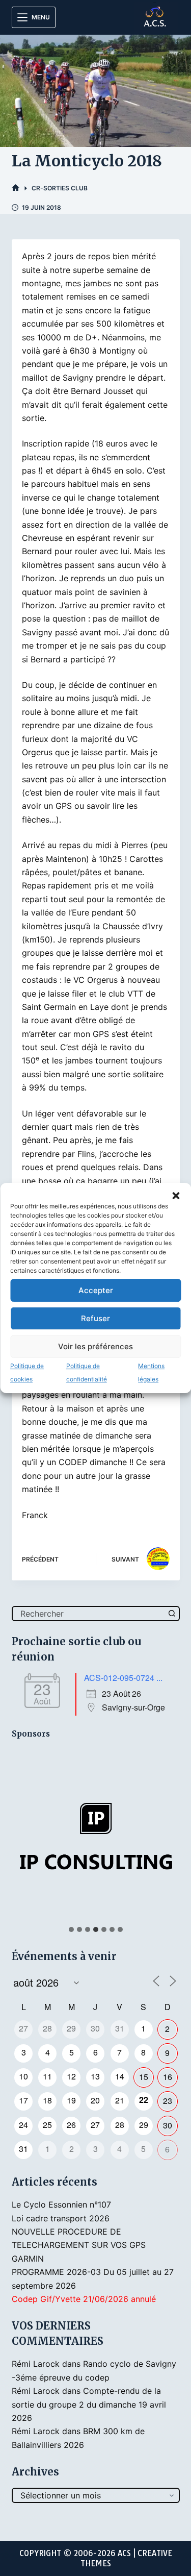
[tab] (71, 1929)
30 (168, 2125)
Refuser (95, 1318)
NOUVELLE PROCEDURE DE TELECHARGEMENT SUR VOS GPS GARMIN (79, 2245)
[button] (176, 1196)
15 (144, 2077)
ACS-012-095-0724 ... (123, 1678)
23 (168, 2101)
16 (168, 2077)
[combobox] (89, 1614)
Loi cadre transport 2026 (61, 2218)
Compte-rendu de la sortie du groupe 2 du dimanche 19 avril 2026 (89, 2404)
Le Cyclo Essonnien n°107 (61, 2205)
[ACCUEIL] (16, 188)
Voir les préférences (95, 1346)
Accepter (96, 1290)
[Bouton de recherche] (172, 1614)
